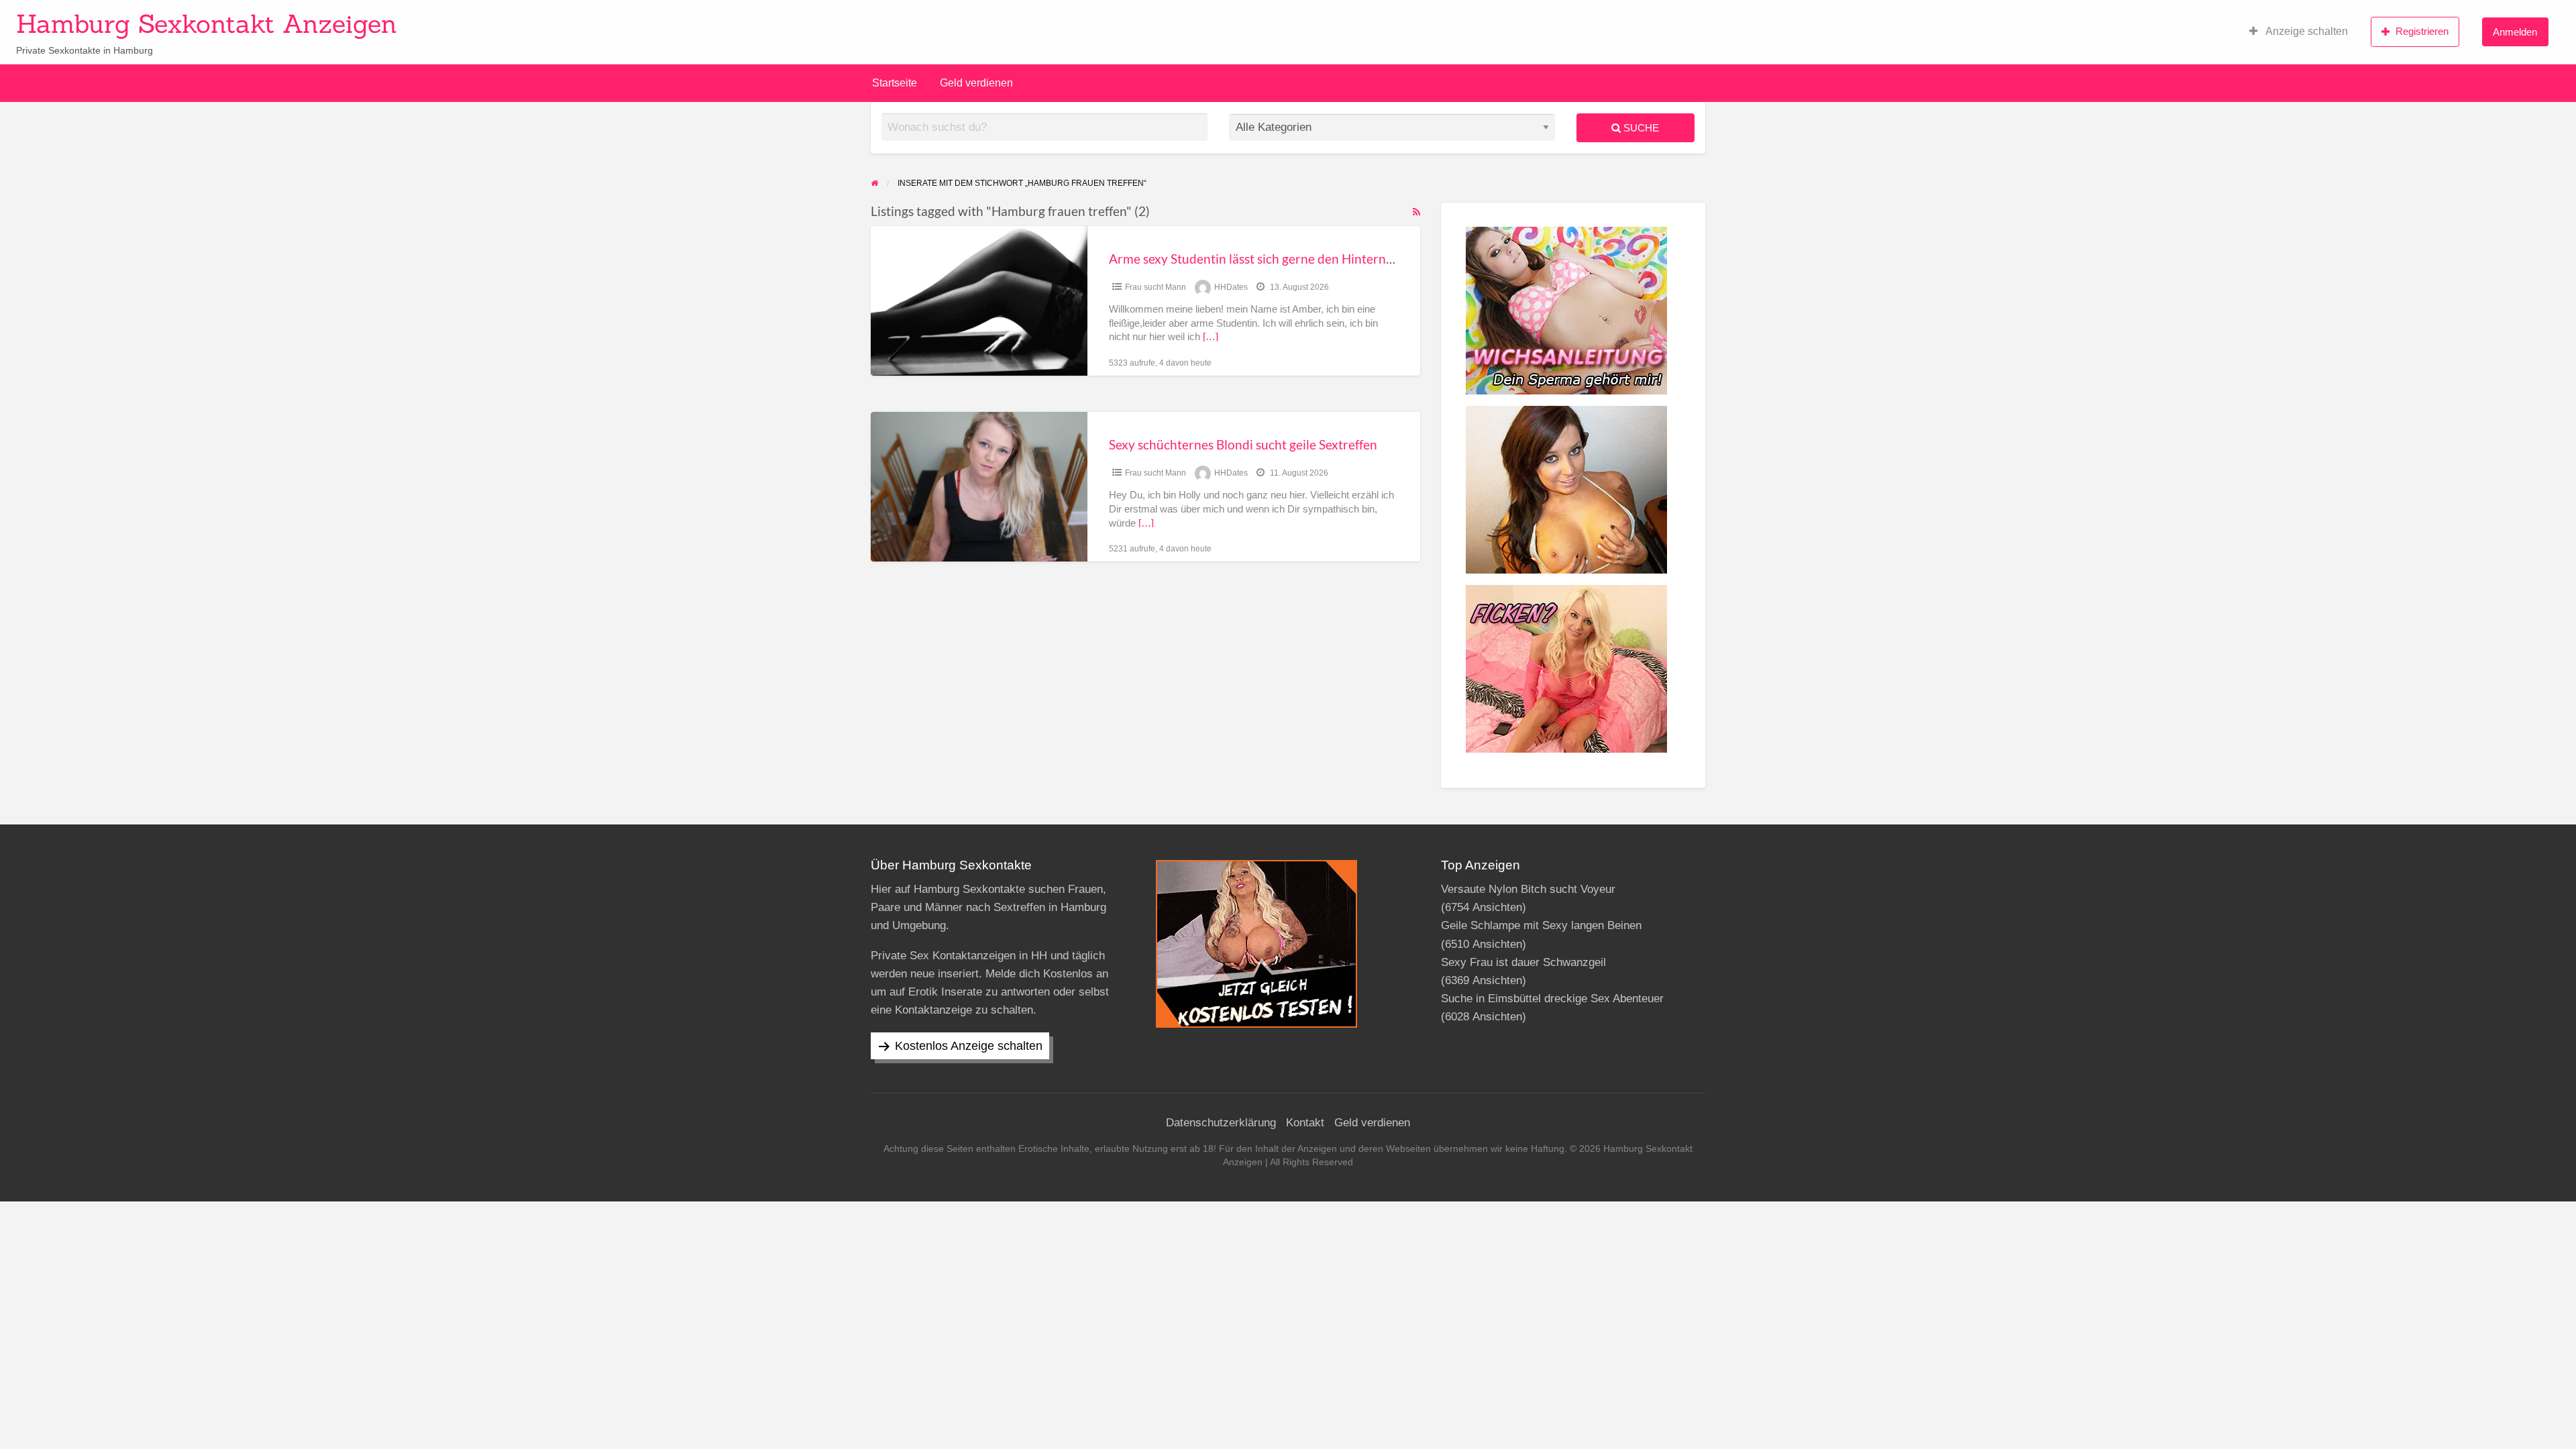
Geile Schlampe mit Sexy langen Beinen (1541, 925)
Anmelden (2515, 32)
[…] (1211, 337)
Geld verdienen (976, 83)
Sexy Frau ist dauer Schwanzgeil (1523, 962)
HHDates (1231, 287)
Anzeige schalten (2306, 31)
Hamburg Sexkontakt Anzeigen (207, 23)
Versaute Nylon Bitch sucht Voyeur (1528, 889)
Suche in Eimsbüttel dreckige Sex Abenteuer (1552, 999)
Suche (1640, 128)
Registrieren (2422, 31)
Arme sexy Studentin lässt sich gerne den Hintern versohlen (1277, 259)
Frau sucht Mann (1156, 287)
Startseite (895, 83)
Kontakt (1305, 1123)
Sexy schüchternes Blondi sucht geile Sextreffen (1243, 444)
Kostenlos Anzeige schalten (969, 1046)
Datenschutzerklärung (1221, 1123)
